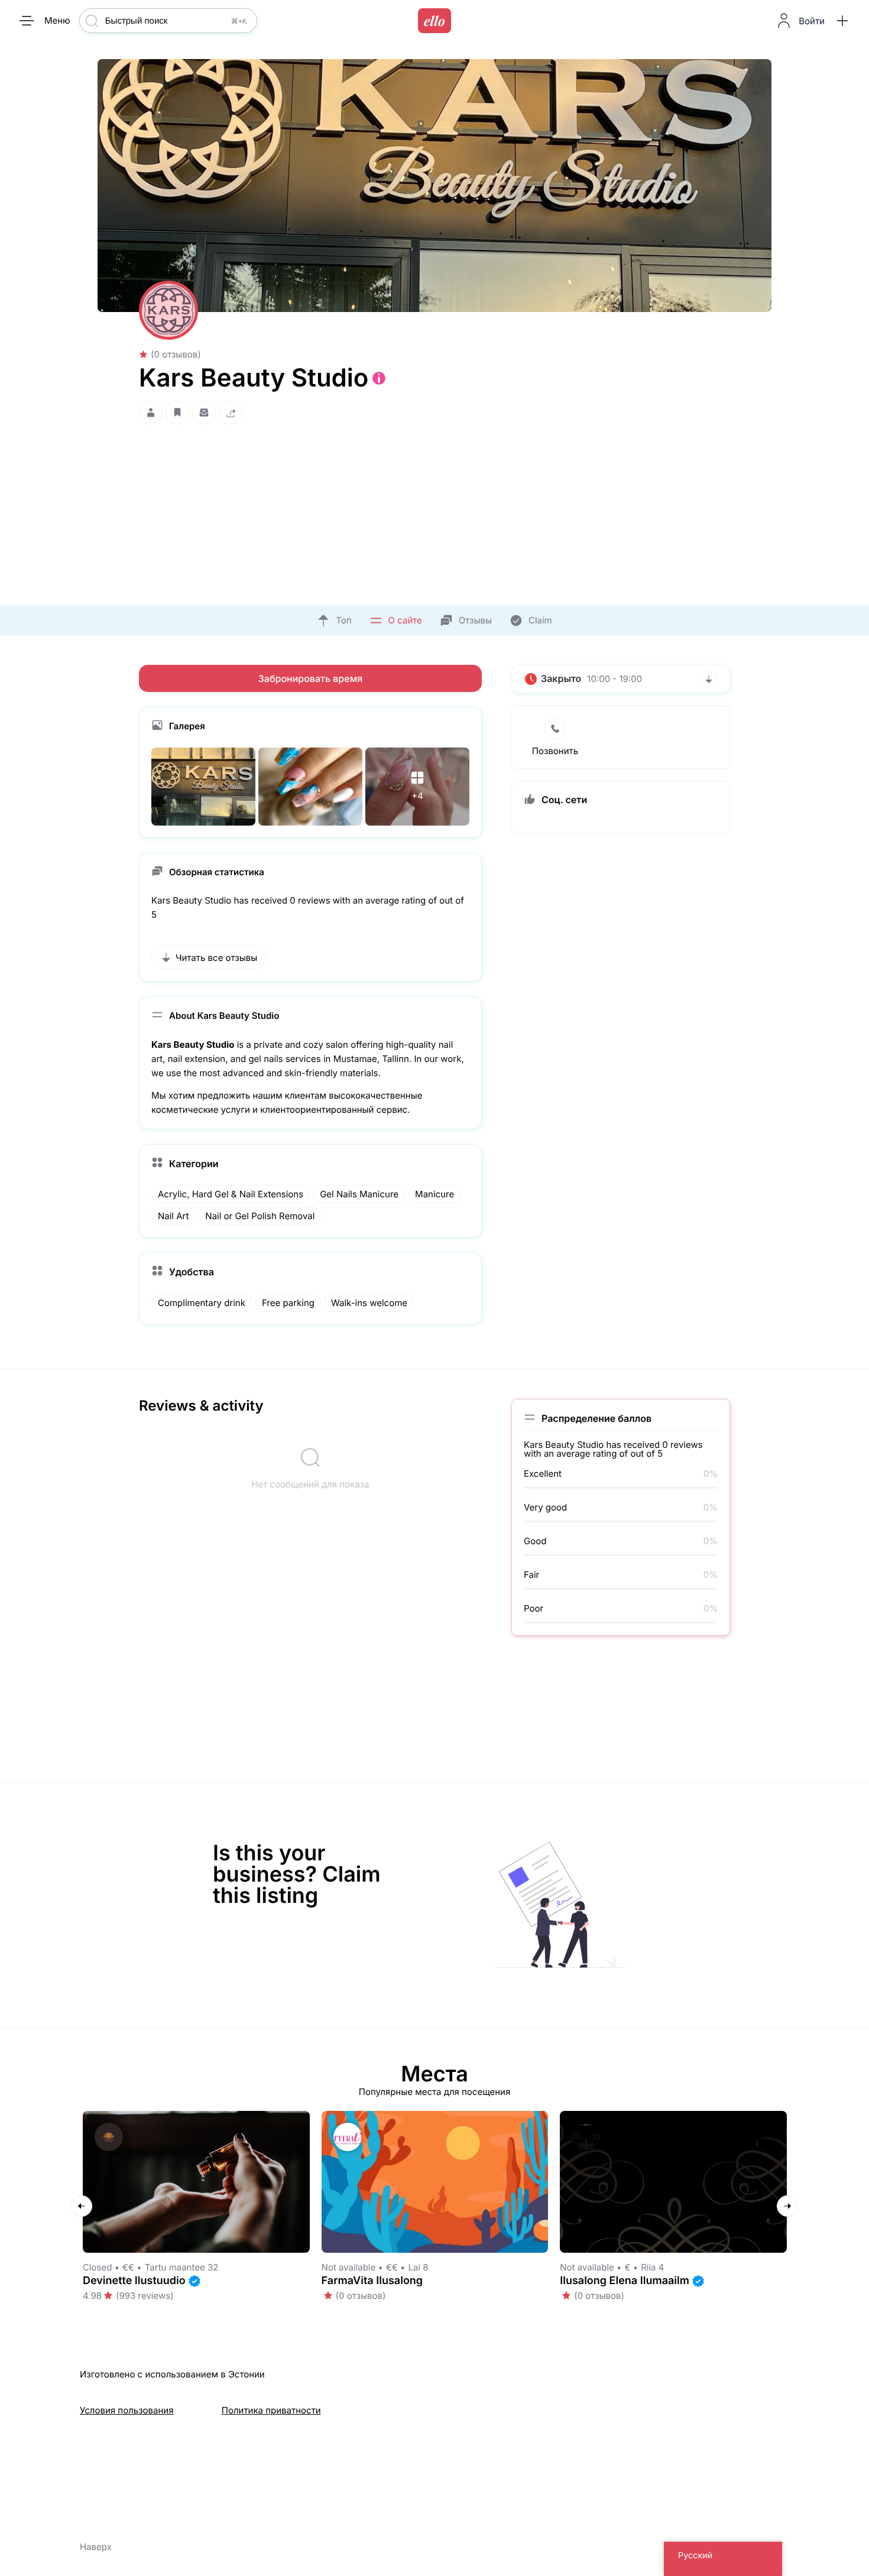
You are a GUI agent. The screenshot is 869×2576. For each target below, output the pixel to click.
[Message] (204, 413)
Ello (434, 21)
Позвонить (555, 751)
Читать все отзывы (216, 958)
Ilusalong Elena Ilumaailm (625, 2281)
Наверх (96, 2547)
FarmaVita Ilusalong (372, 2281)
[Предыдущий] (82, 2206)
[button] (842, 21)
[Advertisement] (434, 512)
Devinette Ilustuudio (134, 2281)
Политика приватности (271, 2410)
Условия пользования (127, 2410)
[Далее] (787, 2206)
